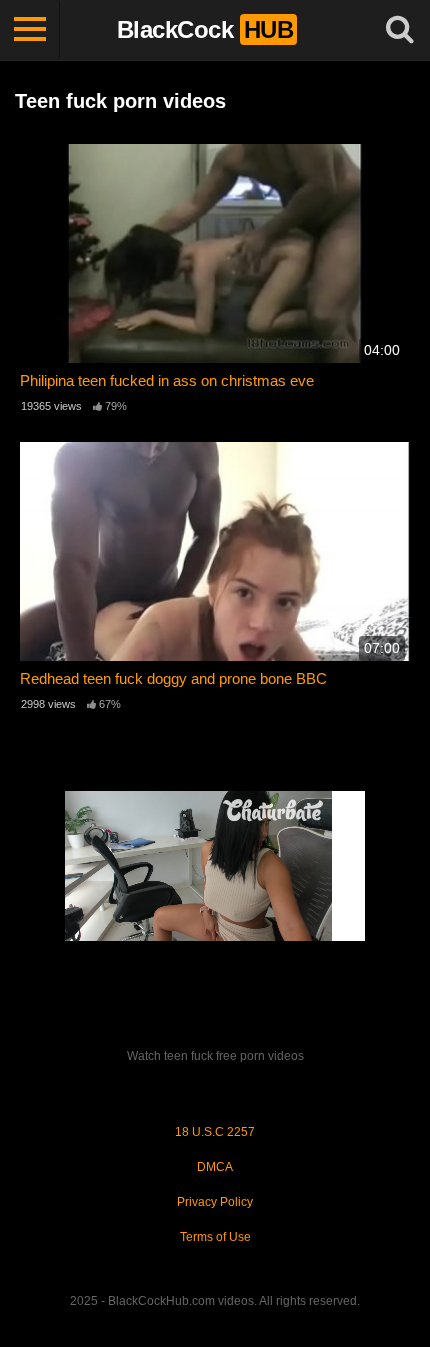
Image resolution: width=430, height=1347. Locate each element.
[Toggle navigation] (30, 30)
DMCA (215, 1167)
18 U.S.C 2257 (215, 1132)
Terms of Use (215, 1237)
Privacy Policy (215, 1202)
